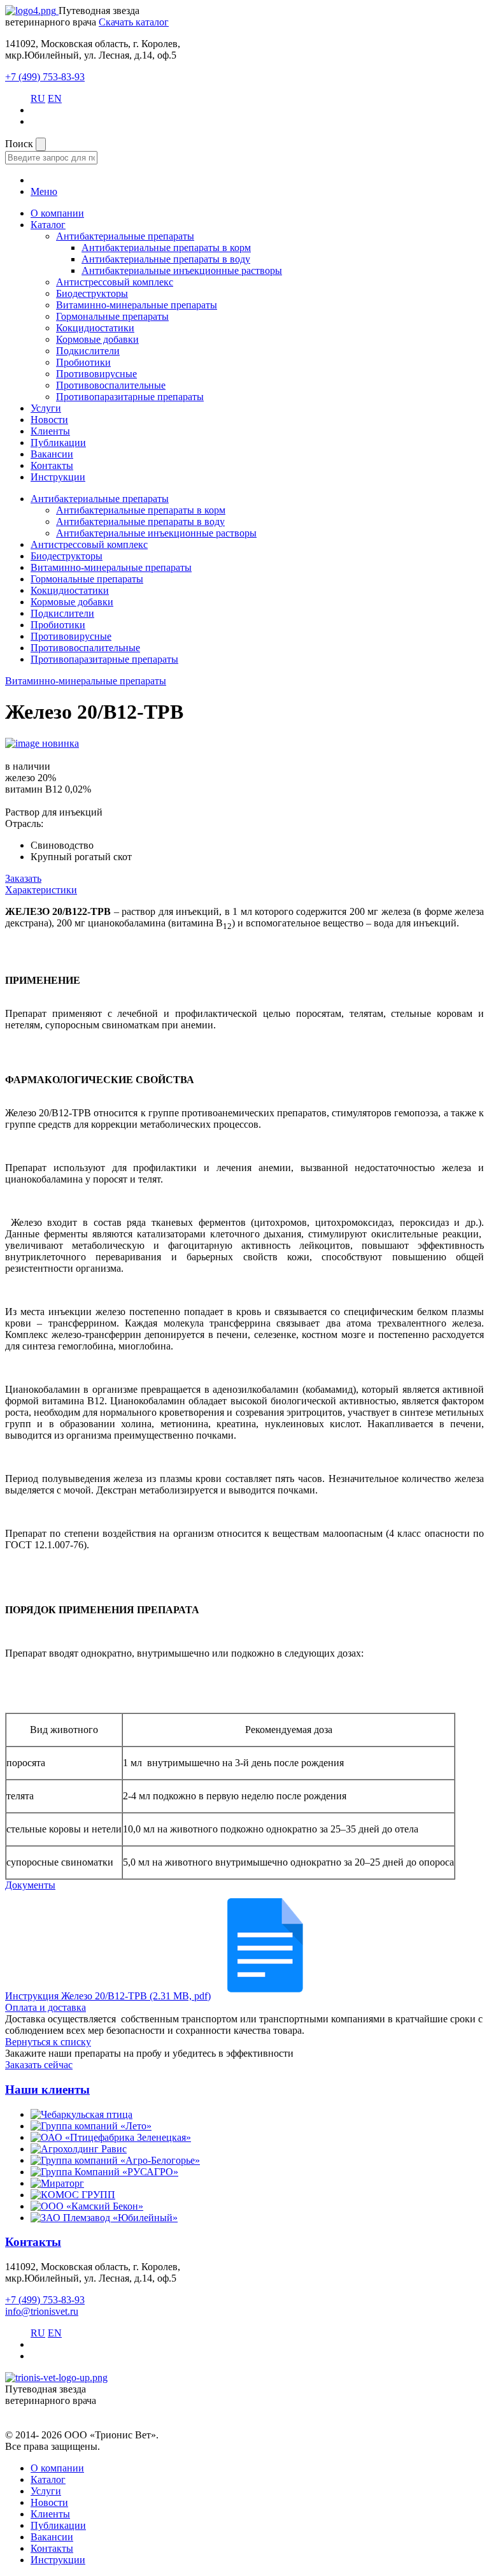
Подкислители (88, 351)
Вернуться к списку (48, 2042)
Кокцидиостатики (95, 328)
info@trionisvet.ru (42, 2311)
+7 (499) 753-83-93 (45, 77)
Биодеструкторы (92, 293)
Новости (49, 420)
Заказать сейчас (39, 2065)
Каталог (48, 225)
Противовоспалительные (111, 385)
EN (55, 98)
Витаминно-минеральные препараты (137, 305)
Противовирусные (96, 374)
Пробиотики (83, 362)
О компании (57, 213)
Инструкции (58, 477)
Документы (30, 1885)
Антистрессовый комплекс (115, 282)
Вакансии (52, 454)
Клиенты (50, 431)
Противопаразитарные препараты (130, 397)
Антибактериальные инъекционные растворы (182, 270)
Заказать (23, 878)
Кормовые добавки (97, 339)
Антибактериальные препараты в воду (166, 259)
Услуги (46, 408)
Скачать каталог (134, 22)
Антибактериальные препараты (125, 236)
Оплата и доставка (46, 2007)
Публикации (58, 443)
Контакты (52, 465)
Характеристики (41, 890)
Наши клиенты (47, 2090)
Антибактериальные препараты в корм (166, 248)
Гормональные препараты (112, 316)
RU (38, 98)
